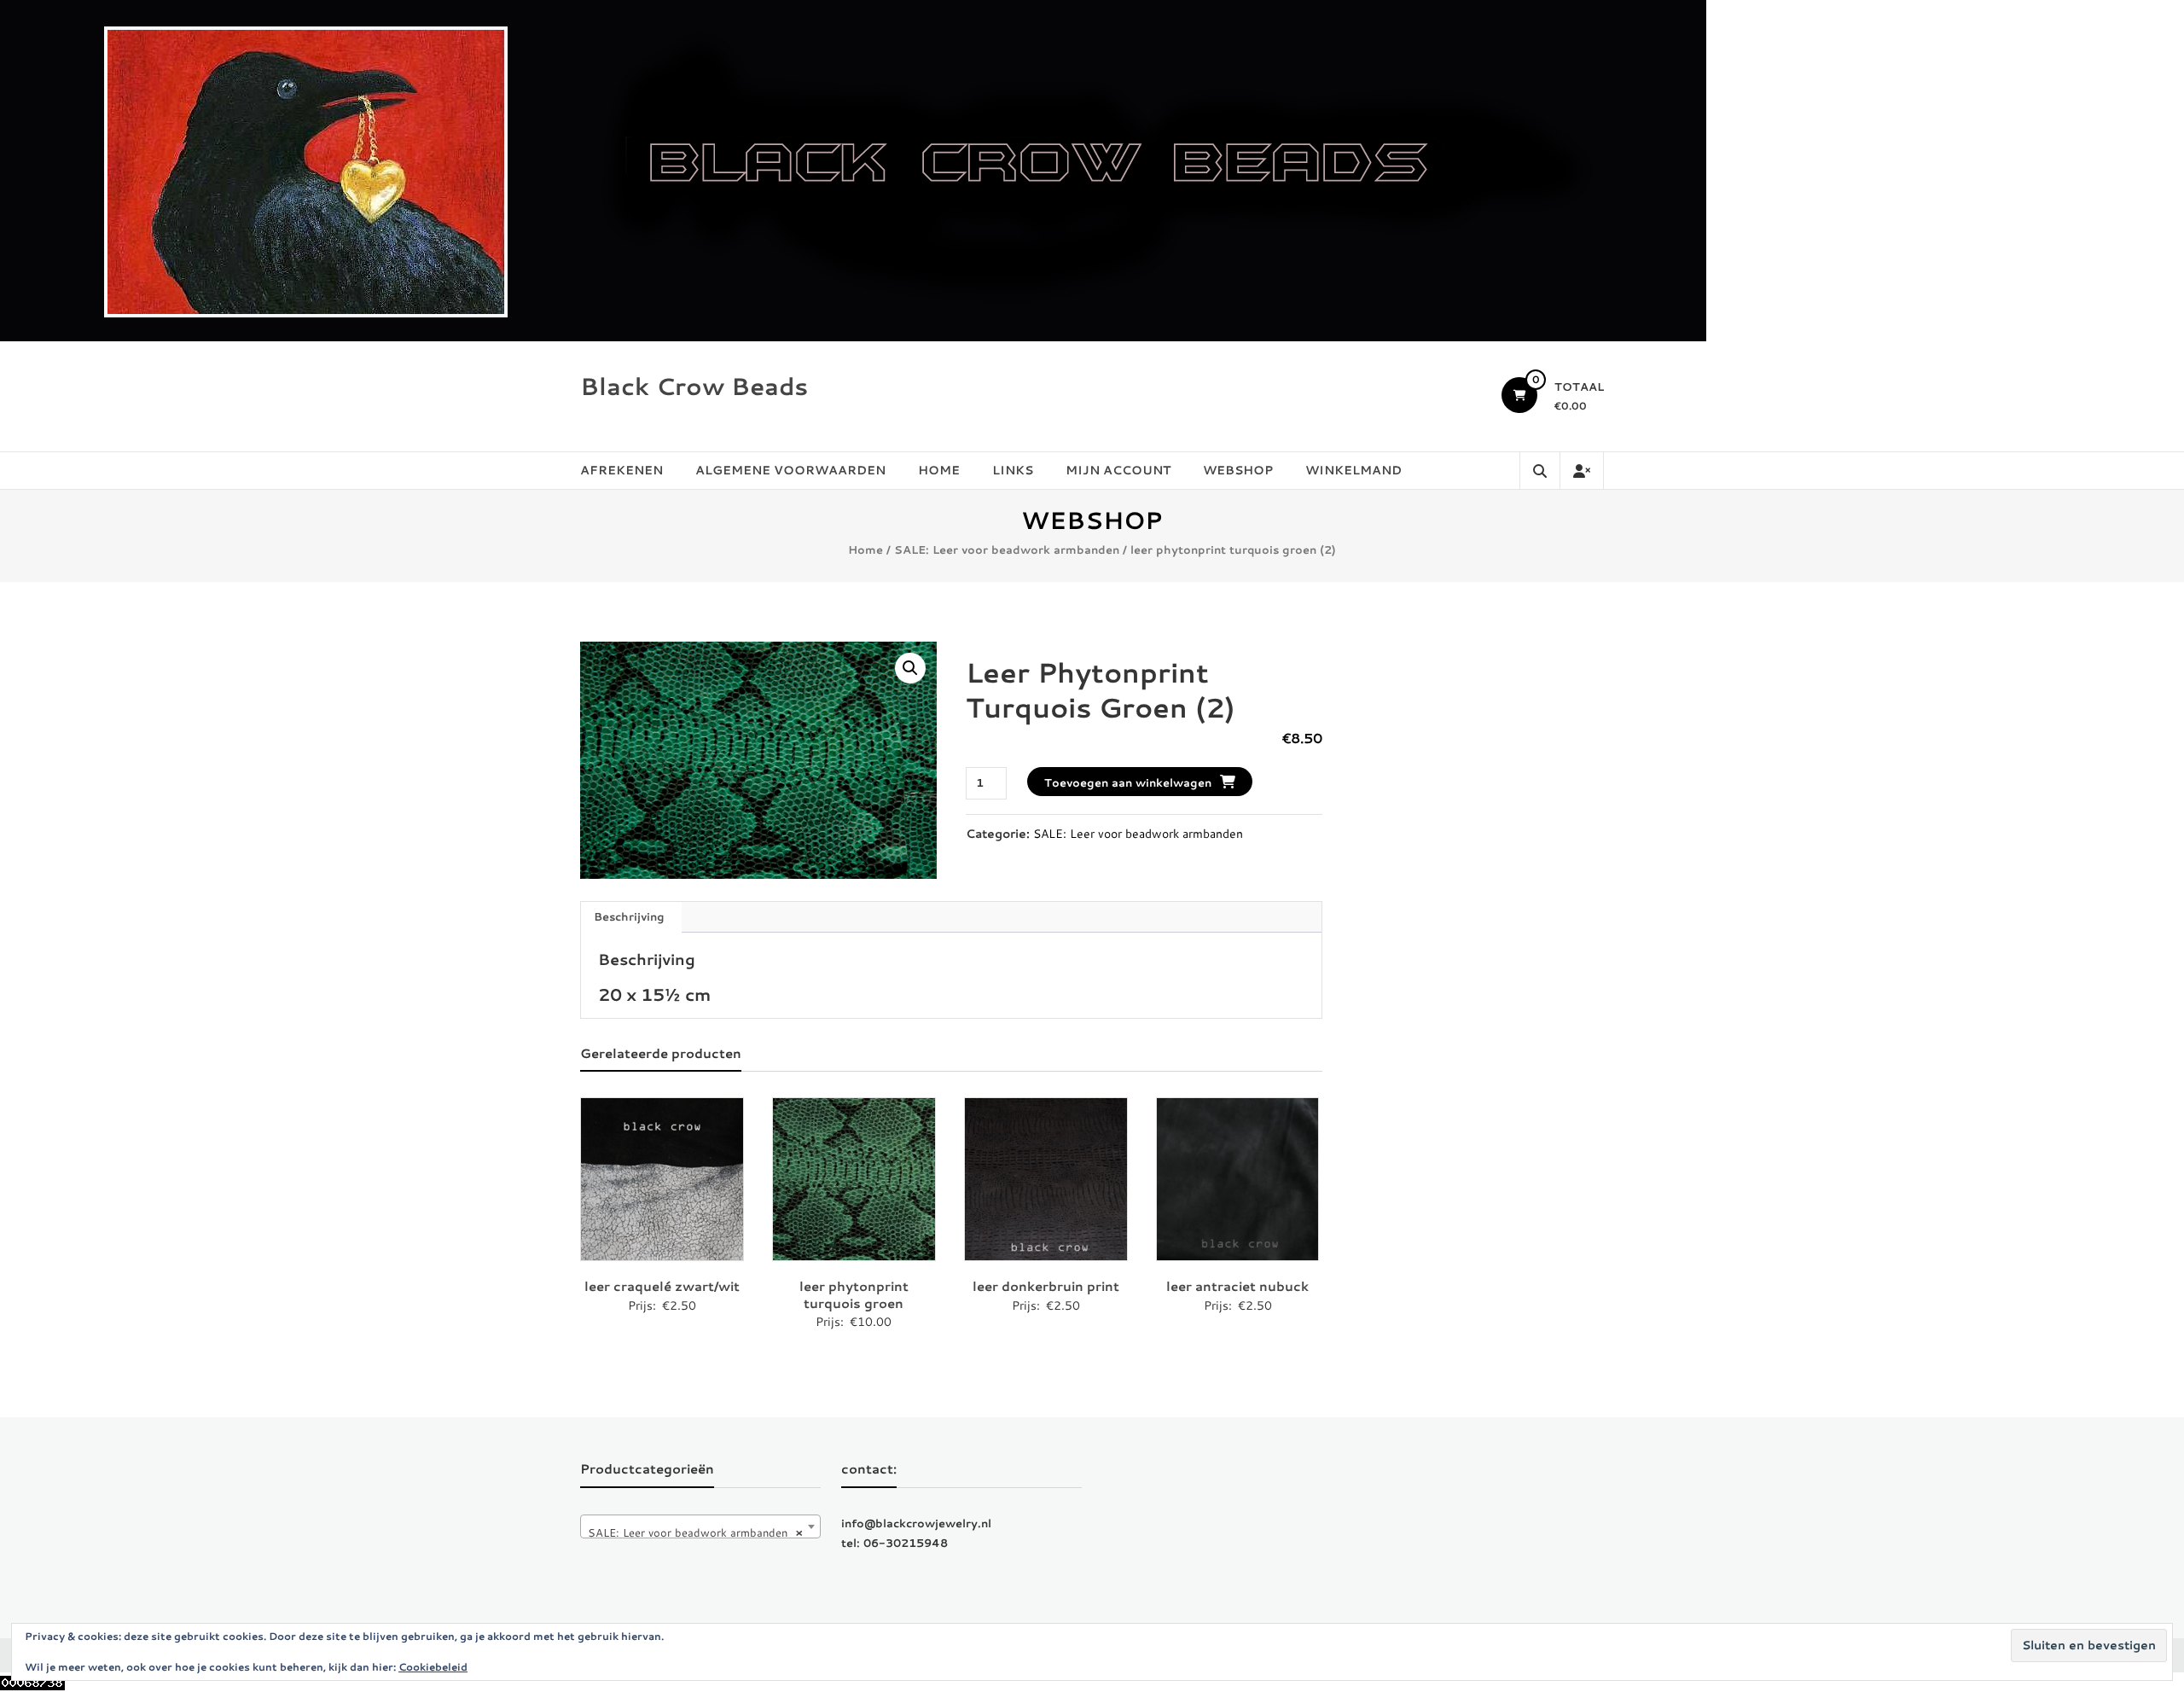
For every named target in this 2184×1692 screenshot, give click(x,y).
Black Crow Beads (694, 386)
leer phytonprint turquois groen (854, 1295)
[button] (910, 668)
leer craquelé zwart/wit (662, 1286)
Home (939, 470)
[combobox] (700, 1526)
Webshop (1238, 470)
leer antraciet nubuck (1237, 1286)
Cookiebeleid (433, 1667)
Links (1013, 470)
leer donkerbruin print (1046, 1286)
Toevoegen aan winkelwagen (1128, 782)
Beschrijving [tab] (629, 916)
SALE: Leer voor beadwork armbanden (1007, 549)
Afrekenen (622, 470)
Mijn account (1118, 470)
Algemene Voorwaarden (790, 470)
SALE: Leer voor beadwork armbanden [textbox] (695, 1532)
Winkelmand (1353, 470)
